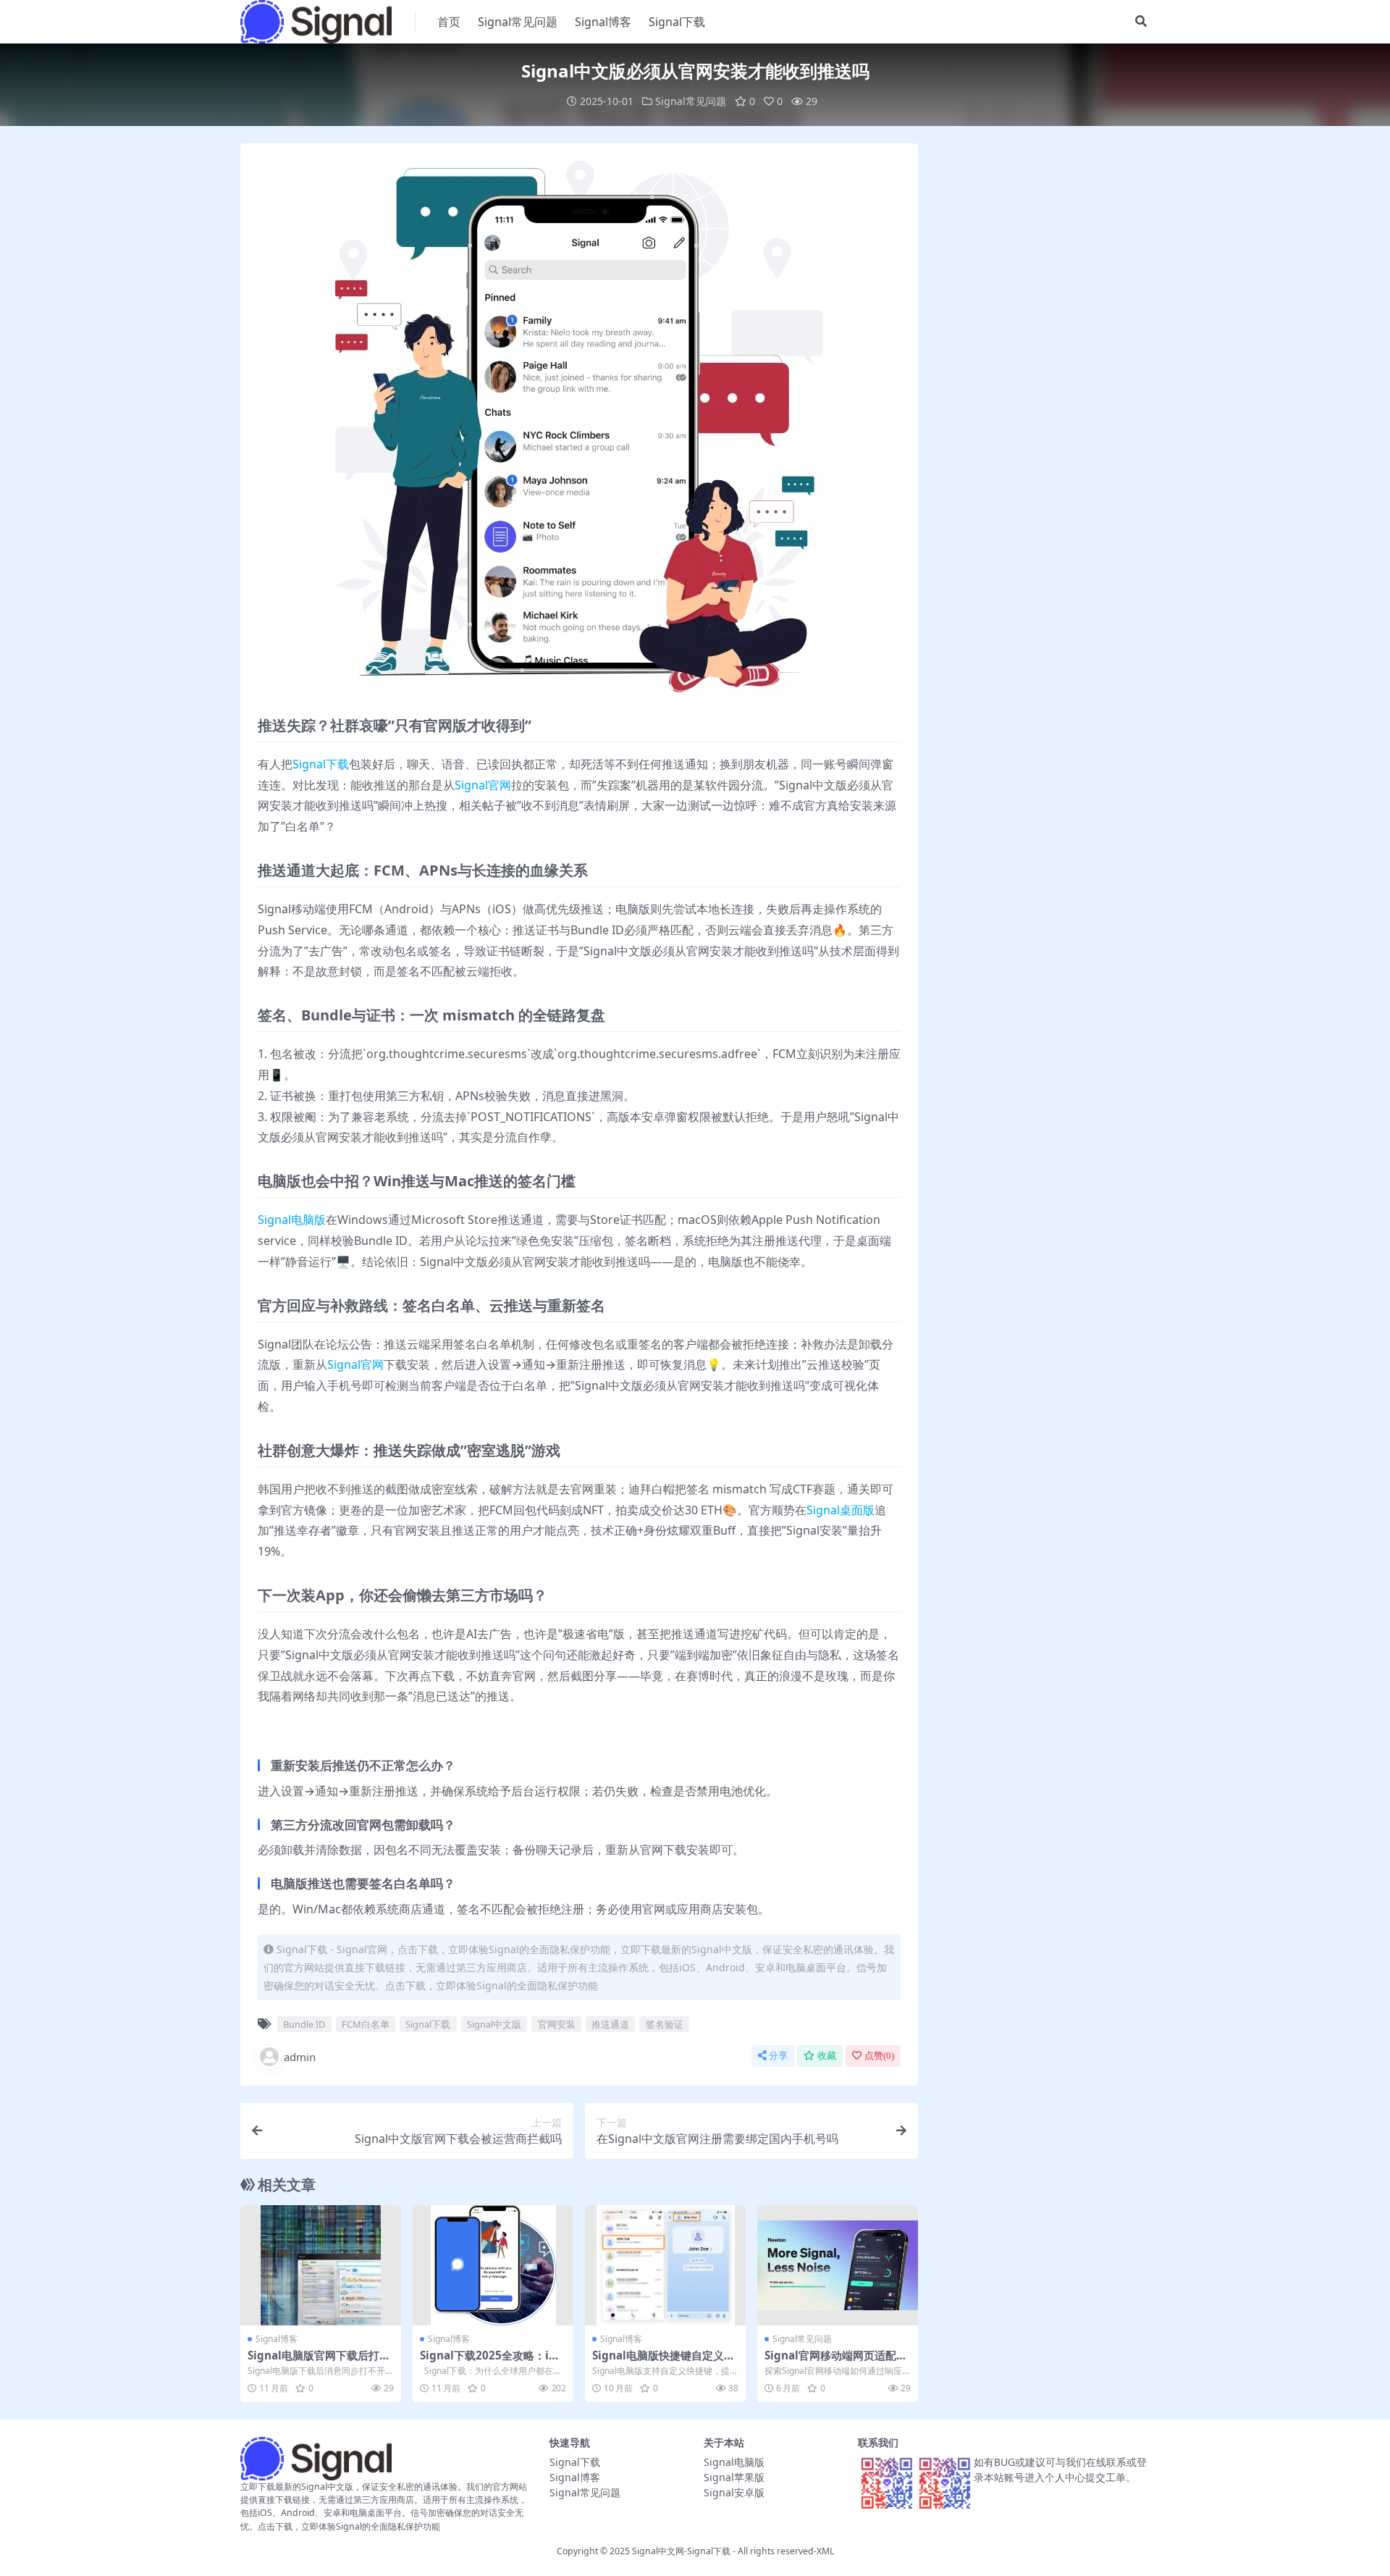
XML (825, 2551)
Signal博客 (603, 22)
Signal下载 (677, 22)
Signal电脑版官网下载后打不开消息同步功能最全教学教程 (319, 2362)
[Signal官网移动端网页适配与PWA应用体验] (838, 2266)
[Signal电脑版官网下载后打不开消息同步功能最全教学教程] (321, 2266)
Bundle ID (304, 2024)
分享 (778, 2056)
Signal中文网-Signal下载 (681, 2551)
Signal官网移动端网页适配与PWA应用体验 (836, 2362)
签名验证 (665, 2024)
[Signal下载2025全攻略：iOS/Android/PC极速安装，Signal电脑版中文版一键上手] (493, 2266)
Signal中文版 (494, 2024)
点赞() (879, 2056)
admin (300, 2057)
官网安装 (557, 2024)
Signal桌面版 (841, 1510)
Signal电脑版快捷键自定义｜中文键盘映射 (664, 2362)
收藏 (827, 2056)
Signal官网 (483, 785)
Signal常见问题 (518, 22)
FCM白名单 (366, 2024)
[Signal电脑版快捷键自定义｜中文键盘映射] (665, 2266)
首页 (449, 22)
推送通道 (610, 2024)
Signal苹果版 (734, 2477)
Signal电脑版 (292, 1220)
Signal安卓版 (734, 2492)
